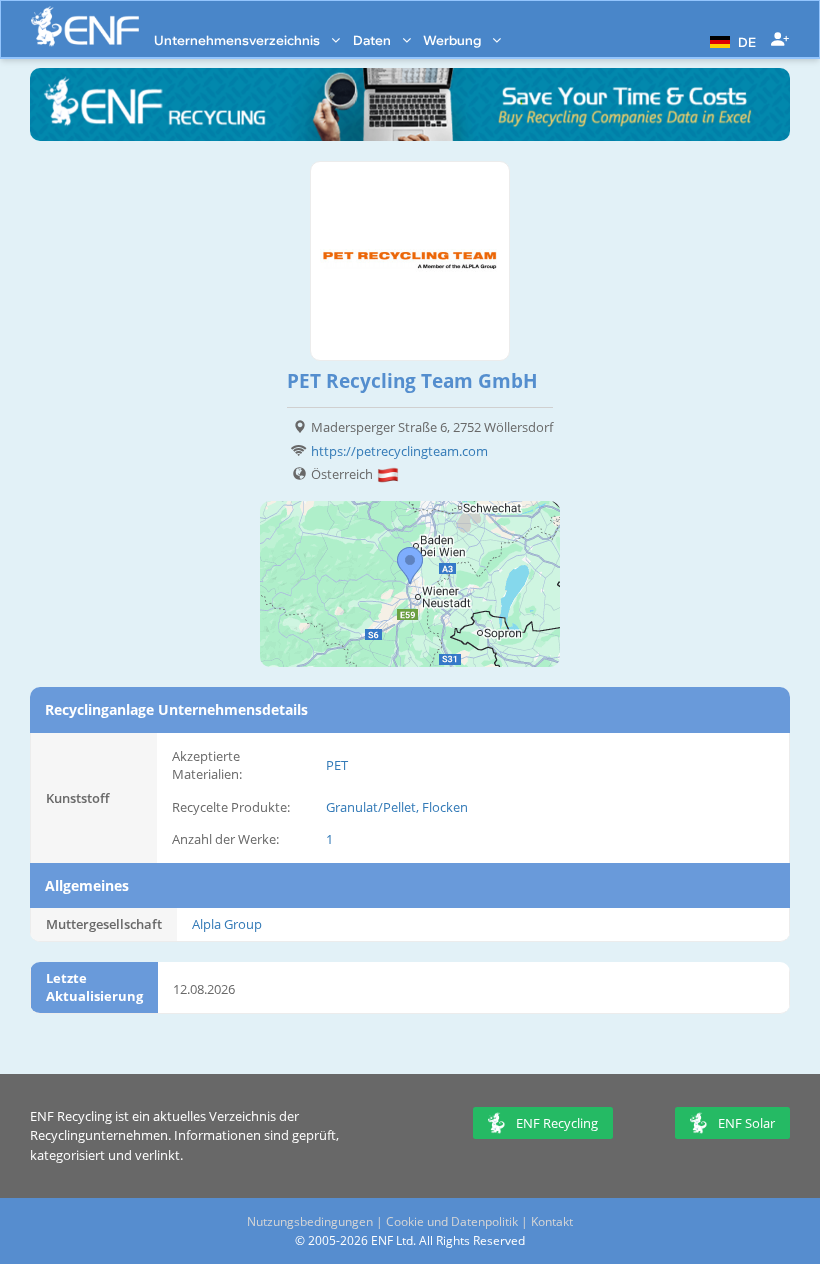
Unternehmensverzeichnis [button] (238, 40)
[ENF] (85, 26)
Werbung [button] (453, 40)
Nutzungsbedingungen (310, 1221)
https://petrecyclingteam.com (399, 451)
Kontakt (552, 1221)
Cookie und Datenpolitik (452, 1221)
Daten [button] (373, 40)
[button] (730, 40)
